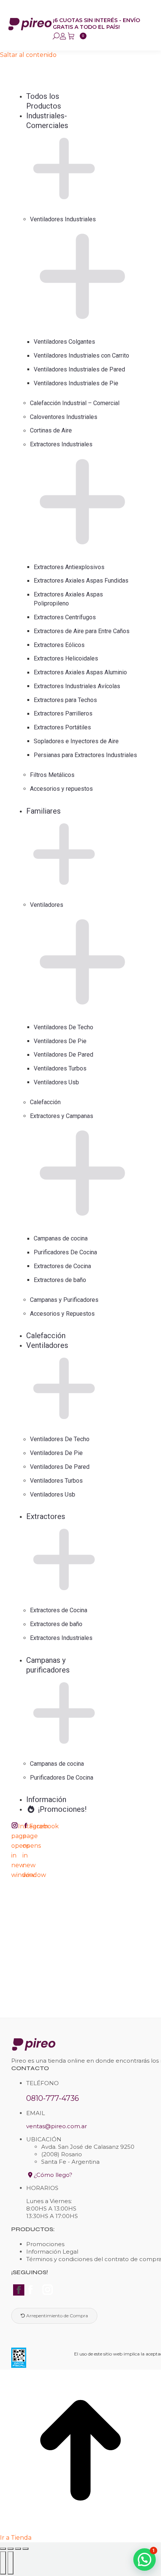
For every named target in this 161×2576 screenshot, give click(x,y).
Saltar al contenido (28, 55)
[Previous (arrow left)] (3, 2563)
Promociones (45, 2244)
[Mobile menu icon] (151, 23)
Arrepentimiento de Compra (57, 2316)
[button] (57, 84)
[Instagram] (48, 2290)
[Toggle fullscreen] (18, 2549)
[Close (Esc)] (3, 2549)
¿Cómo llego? (52, 2175)
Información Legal (52, 2252)
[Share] (10, 2549)
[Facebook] (25, 2290)
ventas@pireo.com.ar (57, 2126)
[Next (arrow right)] (10, 2563)
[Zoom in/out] (25, 2549)
